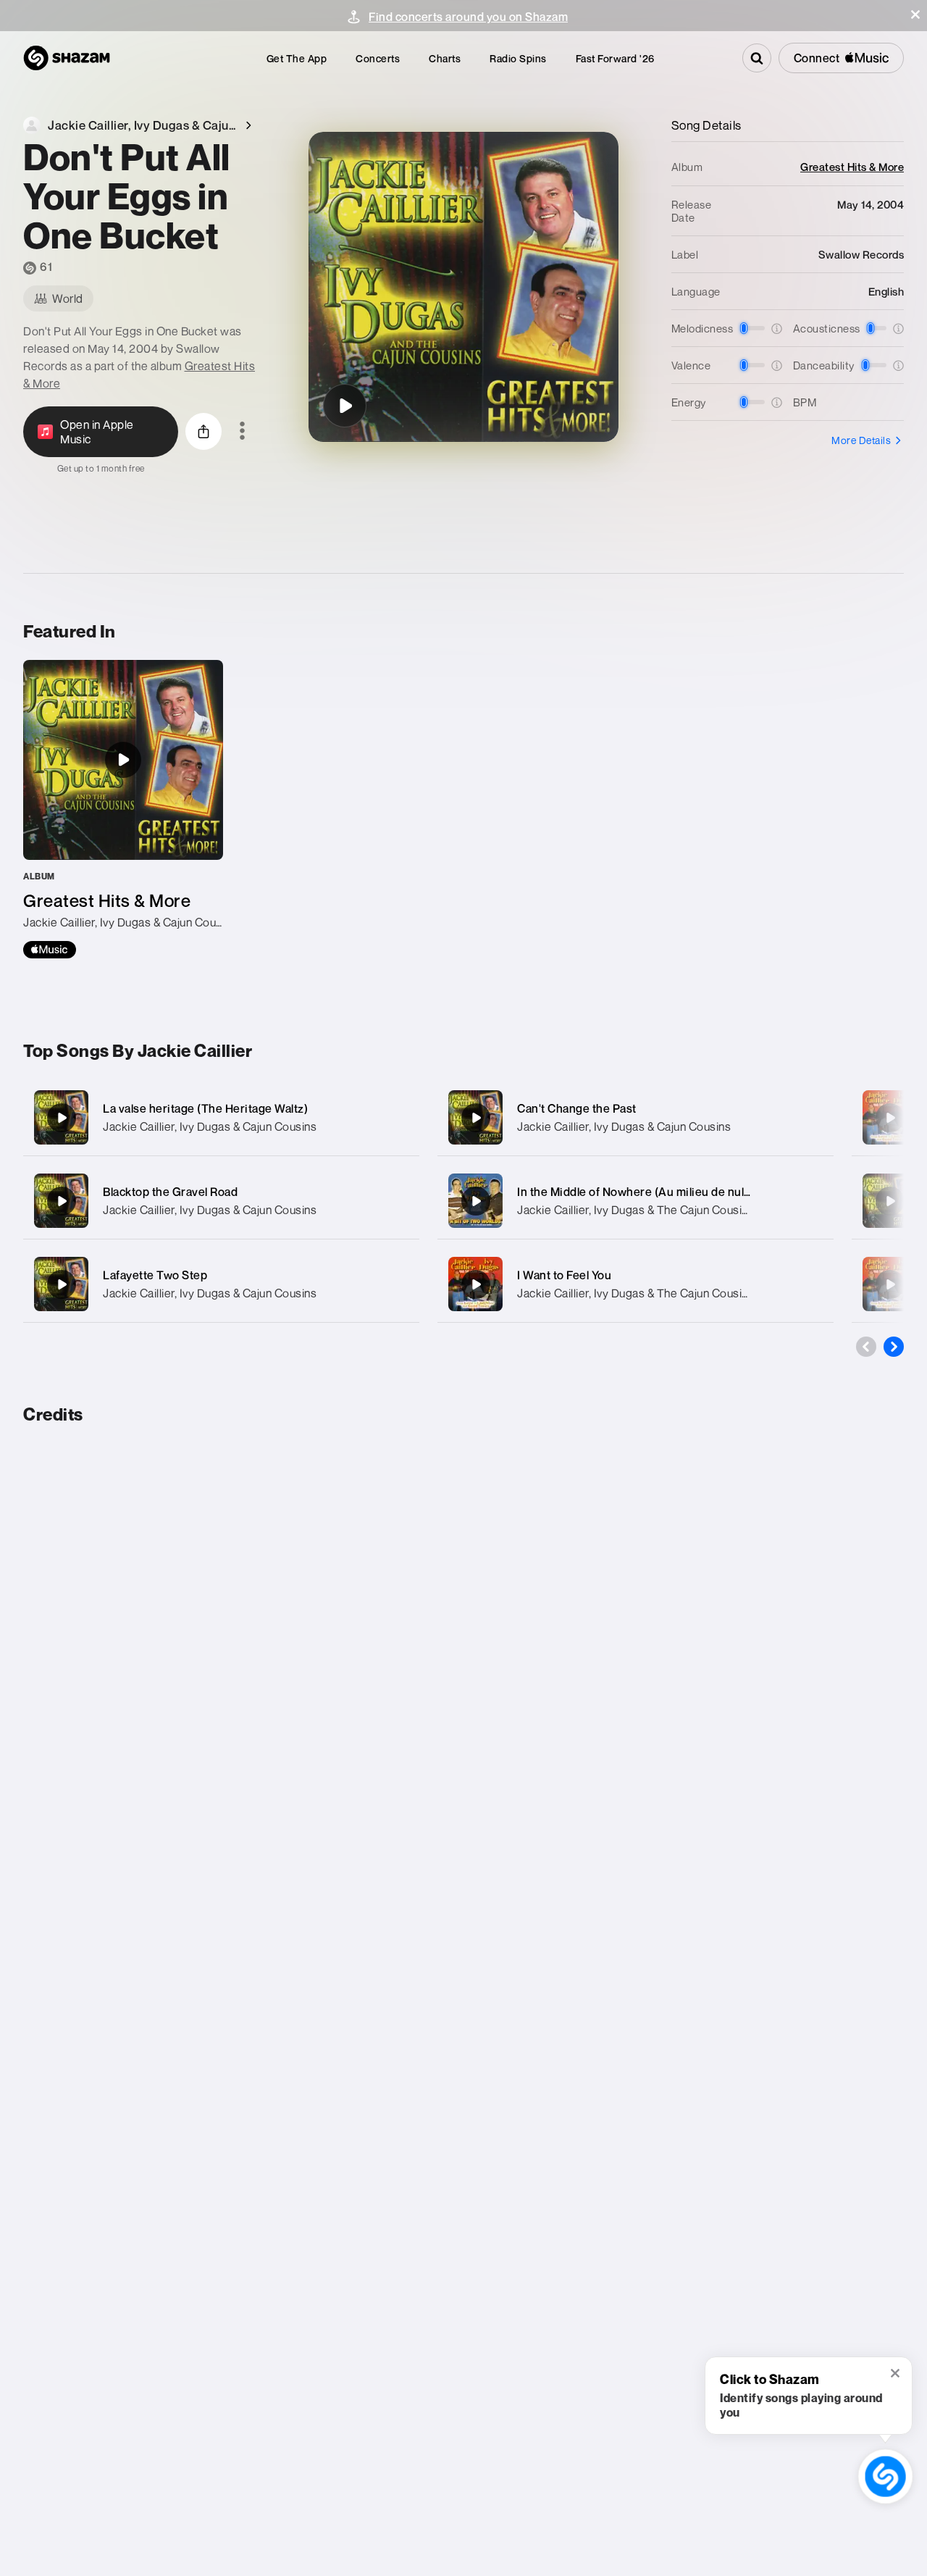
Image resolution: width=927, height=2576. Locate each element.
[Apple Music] (50, 950)
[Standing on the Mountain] (890, 1118)
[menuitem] (297, 58)
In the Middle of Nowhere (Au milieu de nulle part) (649, 1192)
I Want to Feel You (564, 1275)
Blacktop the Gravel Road (170, 1192)
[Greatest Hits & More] (123, 809)
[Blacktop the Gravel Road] (221, 1201)
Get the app (297, 58)
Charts (445, 58)
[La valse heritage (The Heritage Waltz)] (221, 1117)
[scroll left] (866, 1347)
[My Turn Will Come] (890, 1201)
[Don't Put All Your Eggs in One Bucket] (345, 406)
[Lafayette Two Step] (221, 1284)
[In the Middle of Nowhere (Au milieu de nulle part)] (636, 1201)
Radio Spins (518, 58)
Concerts (378, 58)
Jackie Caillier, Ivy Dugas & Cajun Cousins (210, 1126)
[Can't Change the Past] (636, 1117)
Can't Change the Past (577, 1108)
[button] (915, 14)
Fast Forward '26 (615, 58)
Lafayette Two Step (155, 1275)
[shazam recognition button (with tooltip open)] (885, 2476)
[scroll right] (894, 1347)
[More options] (242, 432)
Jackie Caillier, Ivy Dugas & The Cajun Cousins (636, 1210)
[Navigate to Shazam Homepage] (67, 58)
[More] (399, 1118)
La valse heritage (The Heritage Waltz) (205, 1108)
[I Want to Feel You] (636, 1284)
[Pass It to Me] (890, 1284)
